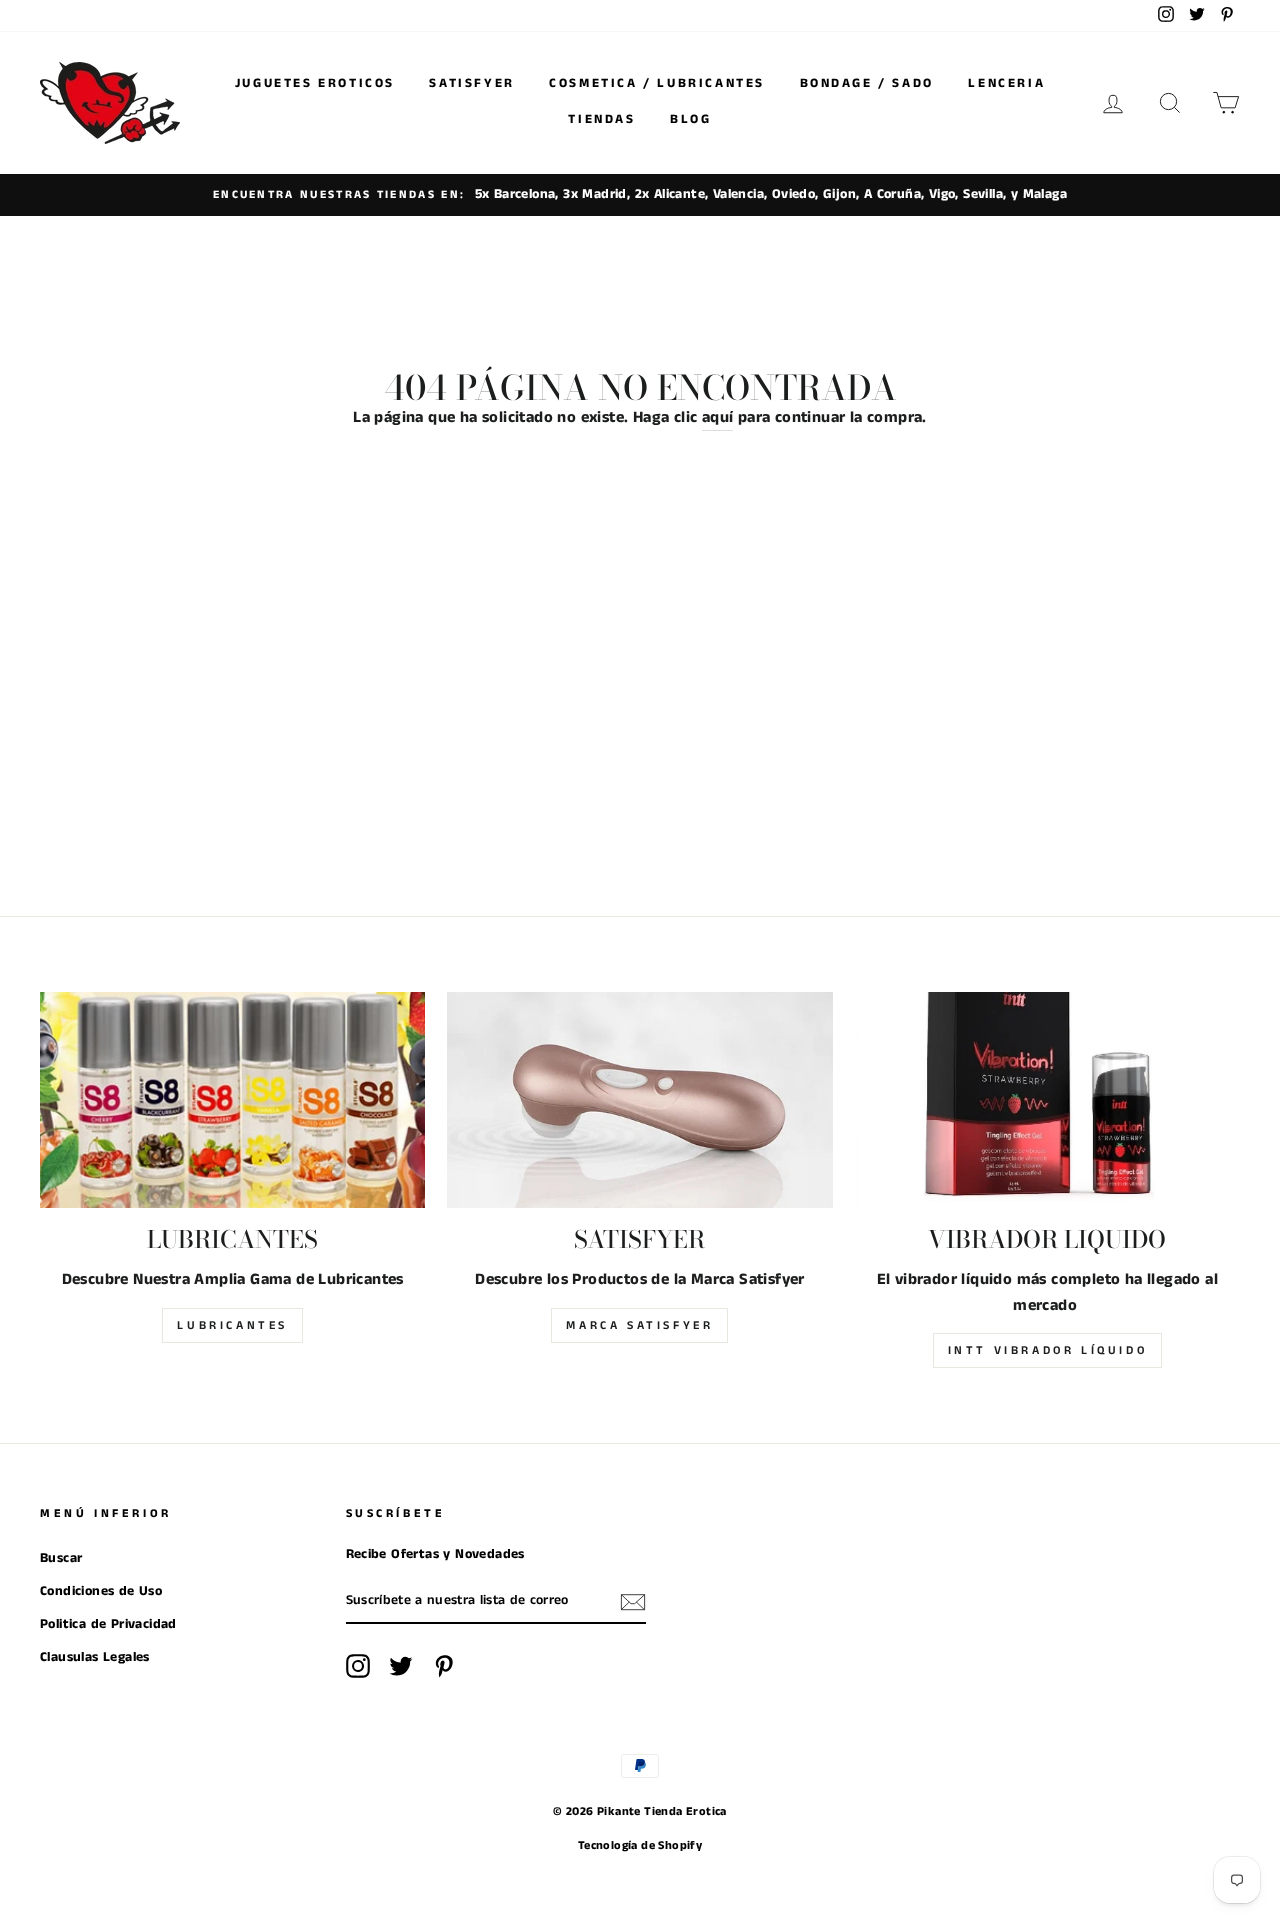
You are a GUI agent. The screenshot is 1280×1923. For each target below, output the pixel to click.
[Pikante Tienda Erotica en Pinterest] (444, 1666)
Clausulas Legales (95, 1657)
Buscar (61, 1558)
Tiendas (601, 119)
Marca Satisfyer (639, 1325)
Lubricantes (232, 1325)
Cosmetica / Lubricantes (657, 83)
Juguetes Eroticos (315, 83)
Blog (690, 119)
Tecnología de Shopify (640, 1845)
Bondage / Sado (867, 83)
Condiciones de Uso (101, 1591)
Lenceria (1006, 83)
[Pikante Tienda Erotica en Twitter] (401, 1666)
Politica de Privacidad (108, 1624)
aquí (718, 417)
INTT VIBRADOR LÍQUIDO (1048, 1350)
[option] (640, 195)
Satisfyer (471, 83)
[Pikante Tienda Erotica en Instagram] (358, 1666)
